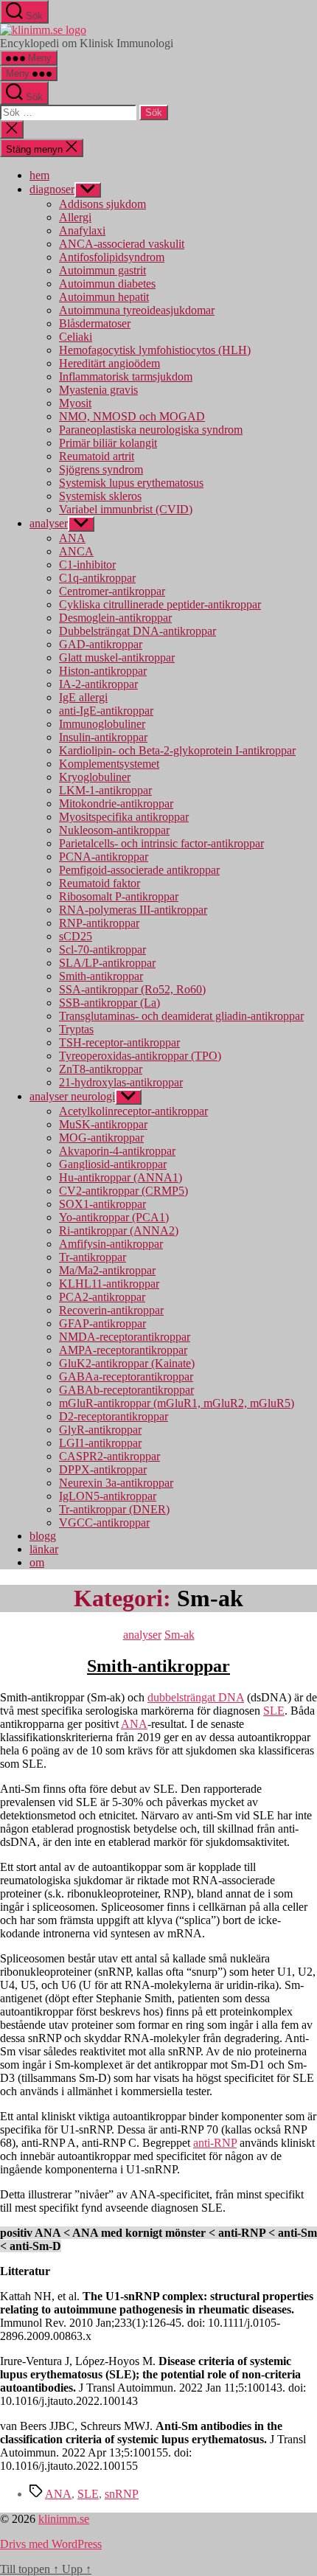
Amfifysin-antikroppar (111, 1244)
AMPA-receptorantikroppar (123, 1350)
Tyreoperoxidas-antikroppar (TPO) (140, 1056)
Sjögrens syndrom (101, 469)
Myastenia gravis (98, 390)
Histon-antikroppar (103, 671)
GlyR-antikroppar (100, 1430)
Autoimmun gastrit (102, 270)
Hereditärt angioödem (109, 363)
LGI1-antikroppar (100, 1443)
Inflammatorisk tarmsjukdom (126, 376)
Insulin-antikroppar (103, 737)
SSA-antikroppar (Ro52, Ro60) (132, 989)
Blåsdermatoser (95, 323)
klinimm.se (64, 2519)
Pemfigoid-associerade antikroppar (139, 870)
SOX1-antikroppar (102, 1204)
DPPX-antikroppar (103, 1469)
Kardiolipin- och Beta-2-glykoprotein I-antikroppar (177, 750)
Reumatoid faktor (100, 883)
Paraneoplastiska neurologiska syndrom (151, 430)
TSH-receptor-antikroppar (119, 1042)
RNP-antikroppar (99, 923)
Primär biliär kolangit (108, 443)
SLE (274, 1711)
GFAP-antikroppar (102, 1323)
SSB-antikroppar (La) (109, 1003)
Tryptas (76, 1029)
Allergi (75, 217)
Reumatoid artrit (97, 456)
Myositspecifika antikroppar (124, 817)
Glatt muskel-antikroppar (117, 657)
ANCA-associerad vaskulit (122, 244)
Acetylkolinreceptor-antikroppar (133, 1111)
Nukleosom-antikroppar (114, 830)
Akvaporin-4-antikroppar (117, 1151)
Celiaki (76, 337)
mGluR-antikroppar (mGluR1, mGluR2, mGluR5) (177, 1403)
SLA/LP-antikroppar (107, 963)
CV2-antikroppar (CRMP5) (123, 1191)
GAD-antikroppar (101, 644)
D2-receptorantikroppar (114, 1416)
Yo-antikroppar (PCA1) (114, 1217)
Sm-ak (180, 1635)
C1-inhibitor (87, 565)
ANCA (76, 551)
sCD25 (76, 936)
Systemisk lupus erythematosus (131, 483)
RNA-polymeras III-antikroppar (133, 910)
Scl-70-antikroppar (102, 949)
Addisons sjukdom (102, 204)
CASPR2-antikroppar (109, 1456)
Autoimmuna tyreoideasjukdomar (137, 310)
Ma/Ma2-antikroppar (107, 1270)
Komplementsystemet (109, 764)
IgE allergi (83, 697)
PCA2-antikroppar (102, 1297)
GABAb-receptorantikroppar (126, 1390)
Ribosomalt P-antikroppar (119, 896)
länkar (44, 1549)
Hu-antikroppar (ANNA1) (121, 1177)
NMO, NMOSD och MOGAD (132, 416)
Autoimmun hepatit (104, 297)
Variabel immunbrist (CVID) (126, 509)
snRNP (122, 2494)
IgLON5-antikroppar (108, 1496)
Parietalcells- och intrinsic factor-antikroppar (161, 843)
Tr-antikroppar (93, 1257)
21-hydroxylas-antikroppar (121, 1082)
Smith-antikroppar (101, 976)
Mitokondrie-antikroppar (116, 803)
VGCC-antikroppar (104, 1523)
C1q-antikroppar (97, 578)
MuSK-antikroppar (103, 1124)
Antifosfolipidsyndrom (112, 257)
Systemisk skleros (100, 496)
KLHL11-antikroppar (109, 1284)
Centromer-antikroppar (112, 591)
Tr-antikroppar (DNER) (114, 1509)
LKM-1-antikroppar (105, 790)
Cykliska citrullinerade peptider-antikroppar (160, 604)
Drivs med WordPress (51, 2544)
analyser (49, 523)
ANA (72, 538)
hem (39, 175)
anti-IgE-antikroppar (106, 711)
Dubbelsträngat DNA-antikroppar (137, 631)
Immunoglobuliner (102, 724)
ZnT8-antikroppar (101, 1069)
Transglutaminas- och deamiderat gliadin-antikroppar (181, 1016)
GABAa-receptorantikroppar (126, 1376)
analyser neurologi (72, 1096)
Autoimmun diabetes (107, 284)
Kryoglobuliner (95, 777)
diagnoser (52, 189)
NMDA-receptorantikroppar (125, 1337)
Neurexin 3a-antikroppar (116, 1483)
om (37, 1562)
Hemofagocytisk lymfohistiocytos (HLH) (155, 350)
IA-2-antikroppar (98, 684)
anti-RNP (215, 2143)
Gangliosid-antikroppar (113, 1164)
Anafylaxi (82, 230)
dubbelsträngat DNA (196, 1697)
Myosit (75, 403)
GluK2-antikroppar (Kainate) (127, 1363)
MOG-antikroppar (101, 1138)
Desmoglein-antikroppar (115, 618)
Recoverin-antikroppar (111, 1310)
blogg (43, 1536)
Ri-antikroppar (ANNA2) (119, 1230)
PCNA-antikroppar (104, 857)
